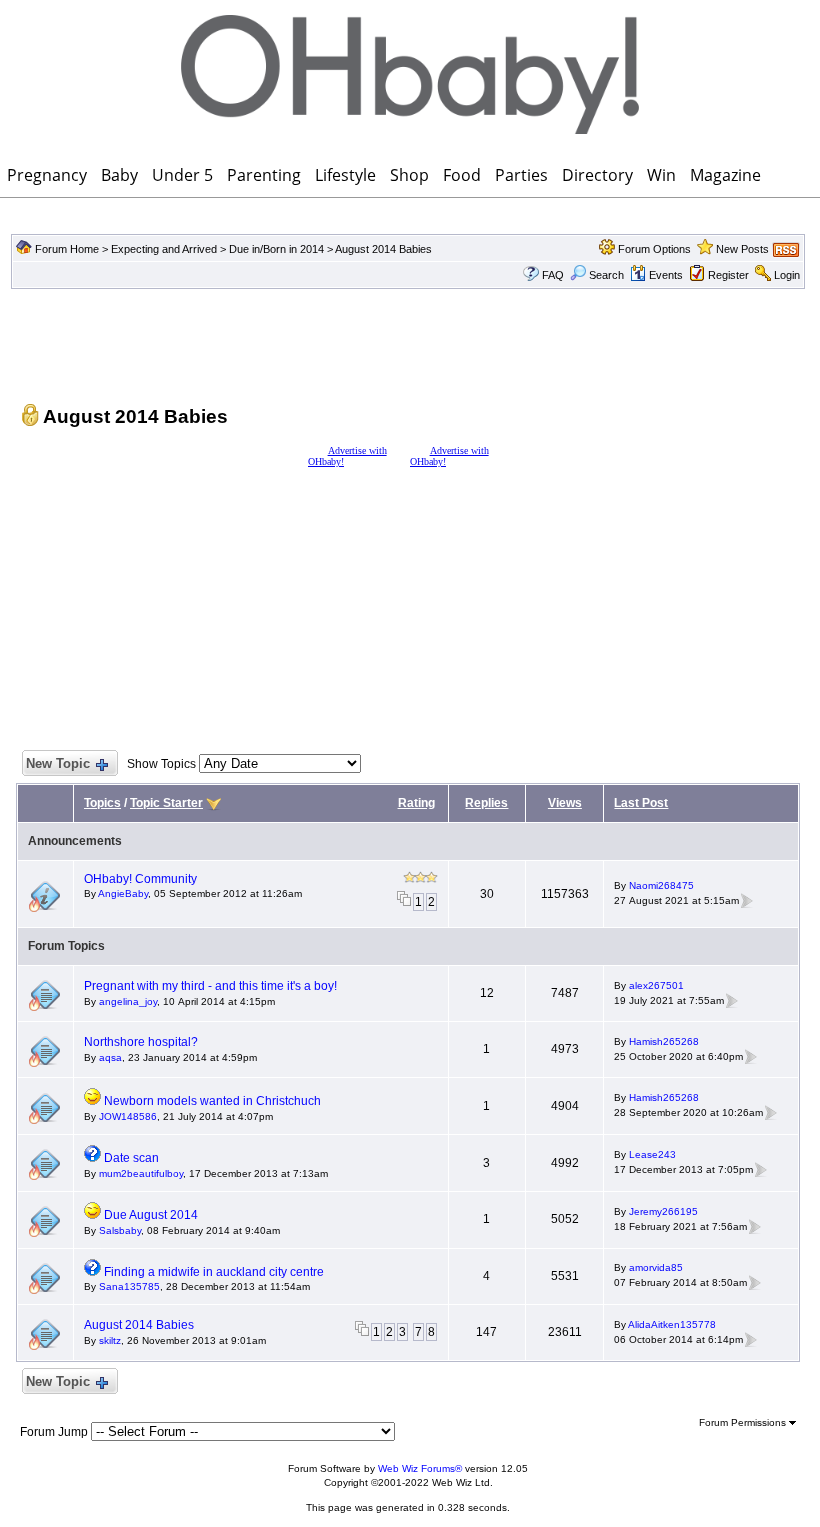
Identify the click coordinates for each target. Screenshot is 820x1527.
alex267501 (656, 985)
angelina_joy (128, 1001)
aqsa (110, 1057)
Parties (521, 175)
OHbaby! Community (140, 879)
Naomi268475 (661, 885)
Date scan (131, 1158)
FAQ (553, 275)
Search (606, 275)
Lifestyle (345, 175)
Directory (597, 175)
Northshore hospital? (141, 1042)
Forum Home (67, 249)
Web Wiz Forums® (420, 1468)
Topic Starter (166, 803)
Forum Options (654, 249)
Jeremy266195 (663, 1211)
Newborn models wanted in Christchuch (212, 1101)
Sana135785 (129, 1286)
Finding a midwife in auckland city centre (214, 1272)
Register (728, 275)
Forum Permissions (744, 1422)
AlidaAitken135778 (672, 1324)
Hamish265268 (664, 1041)
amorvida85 (656, 1267)
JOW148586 (128, 1116)
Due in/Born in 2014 (276, 249)
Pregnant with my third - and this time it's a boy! (210, 986)
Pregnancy (47, 175)
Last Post (641, 803)
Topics (102, 803)
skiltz (110, 1340)
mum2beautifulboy (141, 1173)
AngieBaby (123, 893)
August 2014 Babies (383, 249)
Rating (416, 803)
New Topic (58, 763)
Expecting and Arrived (164, 249)
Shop (409, 175)
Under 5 (182, 175)
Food (462, 175)
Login (787, 275)
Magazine (725, 175)
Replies (486, 803)
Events (666, 275)
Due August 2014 (151, 1215)
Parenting (264, 175)
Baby (119, 175)
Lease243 (652, 1154)
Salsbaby (120, 1230)
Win (661, 175)
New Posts (742, 249)
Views (565, 803)
